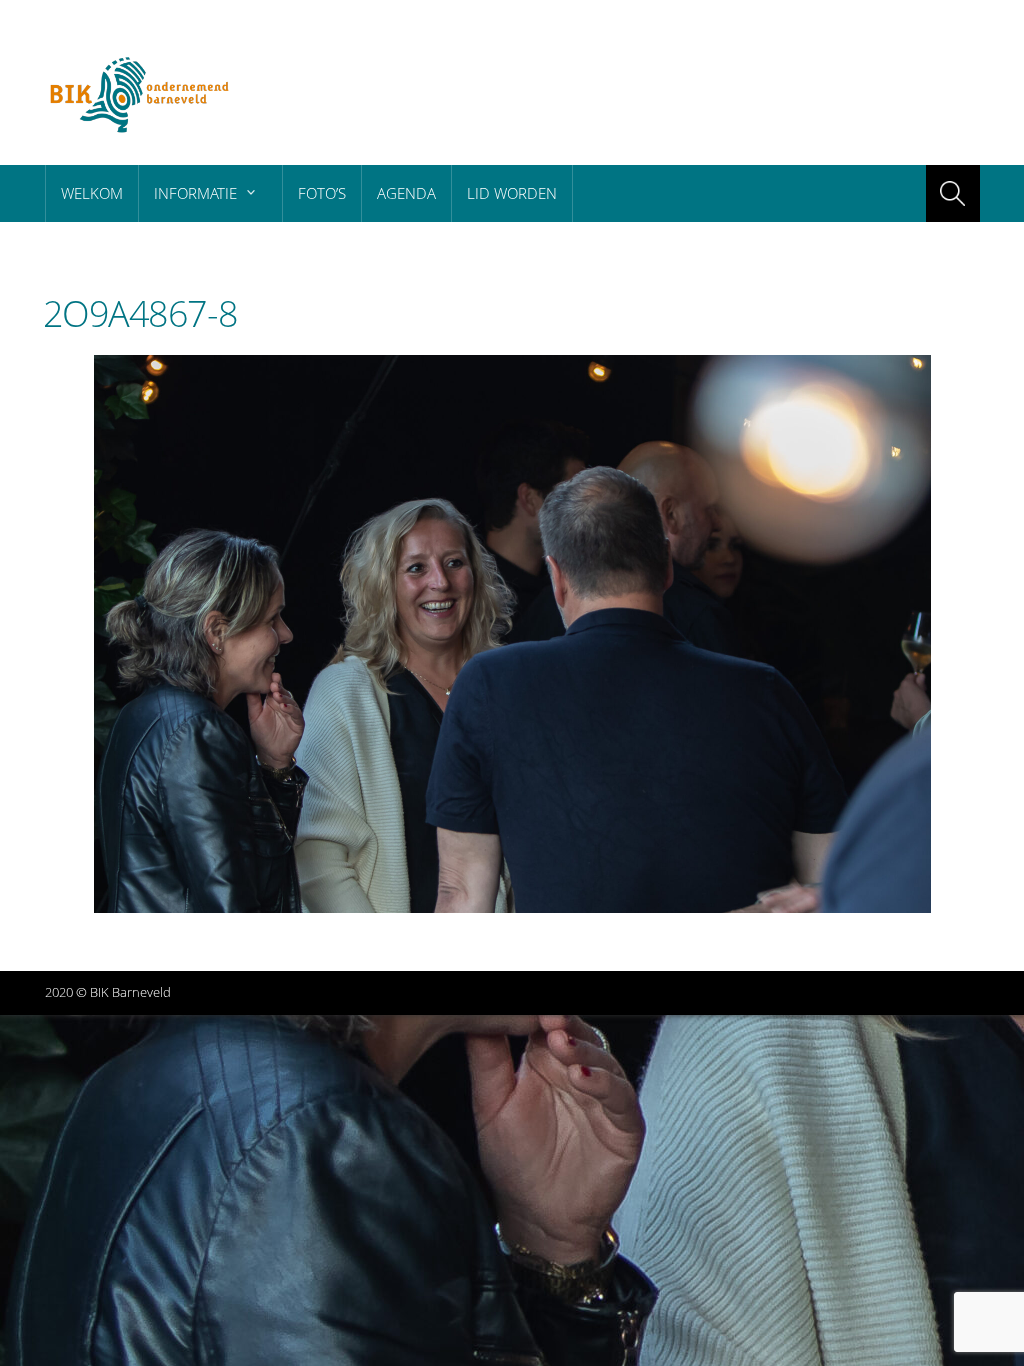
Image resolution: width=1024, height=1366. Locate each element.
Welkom (92, 193)
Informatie (195, 193)
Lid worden (512, 193)
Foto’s (322, 193)
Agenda (406, 193)
